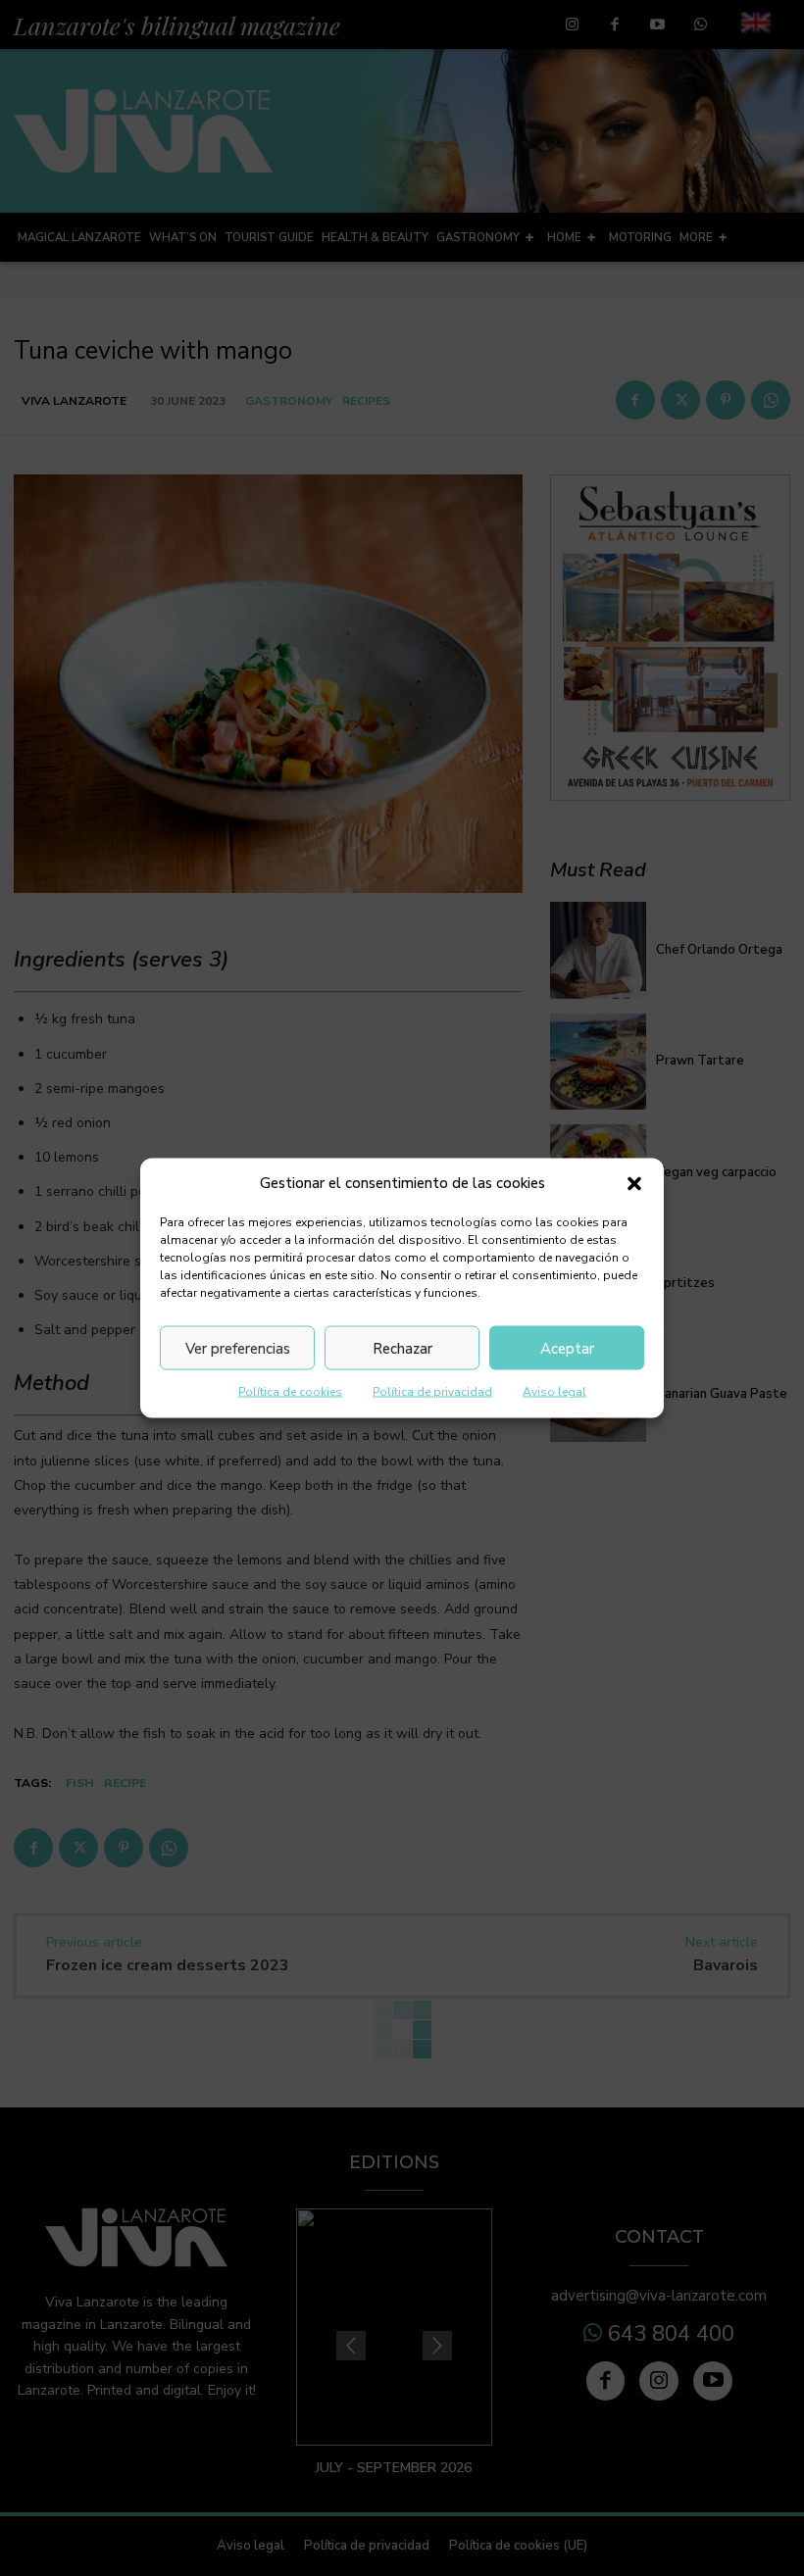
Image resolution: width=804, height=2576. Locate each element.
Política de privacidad (432, 1392)
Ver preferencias (238, 1348)
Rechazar (402, 1348)
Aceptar (567, 1348)
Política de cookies (290, 1392)
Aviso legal (554, 1392)
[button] (634, 1183)
